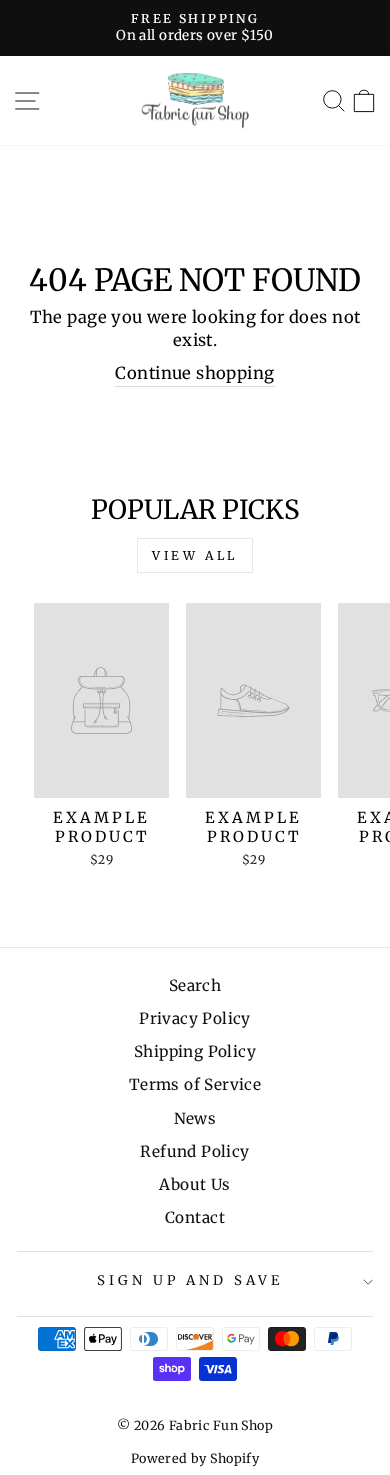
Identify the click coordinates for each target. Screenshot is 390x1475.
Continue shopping (194, 373)
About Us (194, 1184)
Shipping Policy (195, 1051)
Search (195, 985)
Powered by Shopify (195, 1458)
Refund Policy (194, 1151)
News (195, 1118)
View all (195, 555)
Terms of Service (195, 1084)
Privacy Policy (195, 1018)
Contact (195, 1217)
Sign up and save (190, 1280)
